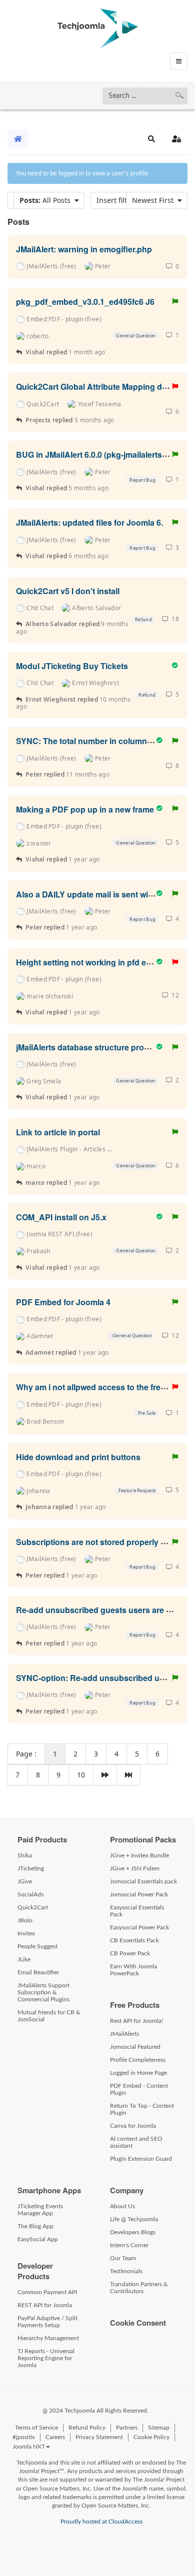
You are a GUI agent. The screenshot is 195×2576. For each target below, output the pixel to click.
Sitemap (159, 2428)
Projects (38, 420)
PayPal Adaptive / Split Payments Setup (47, 2322)
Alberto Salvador (51, 624)
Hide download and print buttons (78, 1456)
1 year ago (84, 859)
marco (35, 1183)
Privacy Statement (99, 2437)
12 (174, 995)
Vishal (35, 352)
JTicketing (31, 1868)
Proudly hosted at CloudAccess (101, 2522)
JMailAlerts (124, 2034)
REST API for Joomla (45, 2305)
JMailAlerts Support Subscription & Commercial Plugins (43, 1992)
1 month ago (87, 352)
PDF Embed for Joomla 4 (63, 1302)
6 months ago (88, 556)
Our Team (123, 2258)
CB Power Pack (130, 1953)
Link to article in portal (58, 1132)
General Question (135, 336)
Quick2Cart (33, 1907)
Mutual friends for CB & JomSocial (49, 2016)
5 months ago (94, 420)
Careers (55, 2437)
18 (174, 619)
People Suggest (37, 1946)
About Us (122, 2206)
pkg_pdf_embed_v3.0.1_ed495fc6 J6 (85, 302)
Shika (25, 1855)
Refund (143, 619)
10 (81, 1775)
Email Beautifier (38, 1972)
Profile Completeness (138, 2060)
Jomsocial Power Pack (139, 1894)
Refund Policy (87, 2428)
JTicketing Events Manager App (40, 2210)
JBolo (25, 1920)
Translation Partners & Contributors (139, 2288)
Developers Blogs (133, 2232)
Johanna (38, 1507)
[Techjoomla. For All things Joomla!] (98, 28)
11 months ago (88, 774)
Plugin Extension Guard (141, 2159)
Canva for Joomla (133, 2126)
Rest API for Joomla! (136, 2021)
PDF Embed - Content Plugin (139, 2089)
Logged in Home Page (138, 2073)
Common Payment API (47, 2292)
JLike (24, 1959)
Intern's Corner (129, 2245)
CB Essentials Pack (134, 1940)
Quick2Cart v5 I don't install (68, 590)
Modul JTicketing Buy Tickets (72, 666)
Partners (127, 2428)
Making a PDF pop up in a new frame (85, 809)
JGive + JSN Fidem (135, 1868)
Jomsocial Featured (135, 2047)
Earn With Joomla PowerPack (133, 1970)
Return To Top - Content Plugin (142, 2109)
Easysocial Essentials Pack (137, 1911)
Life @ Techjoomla (134, 2219)
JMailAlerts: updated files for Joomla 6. (89, 522)
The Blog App (35, 2226)
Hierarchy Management (48, 2338)
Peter (35, 774)
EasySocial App (38, 2239)
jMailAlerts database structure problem (89, 1047)
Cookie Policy (151, 2437)
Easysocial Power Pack (139, 1927)
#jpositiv (24, 2437)
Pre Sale (146, 1413)
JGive (25, 1881)
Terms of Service (36, 2428)
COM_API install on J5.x (61, 1217)
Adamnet (40, 1352)
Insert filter (117, 200)
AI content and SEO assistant (136, 2142)
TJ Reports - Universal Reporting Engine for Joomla (46, 2358)
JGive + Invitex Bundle (139, 1855)
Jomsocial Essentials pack (143, 1881)
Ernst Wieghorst (51, 699)
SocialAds (30, 1894)
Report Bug (142, 480)
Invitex (26, 1933)
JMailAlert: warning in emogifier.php (84, 249)
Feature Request (136, 1490)
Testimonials (126, 2271)
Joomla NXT (29, 2447)
